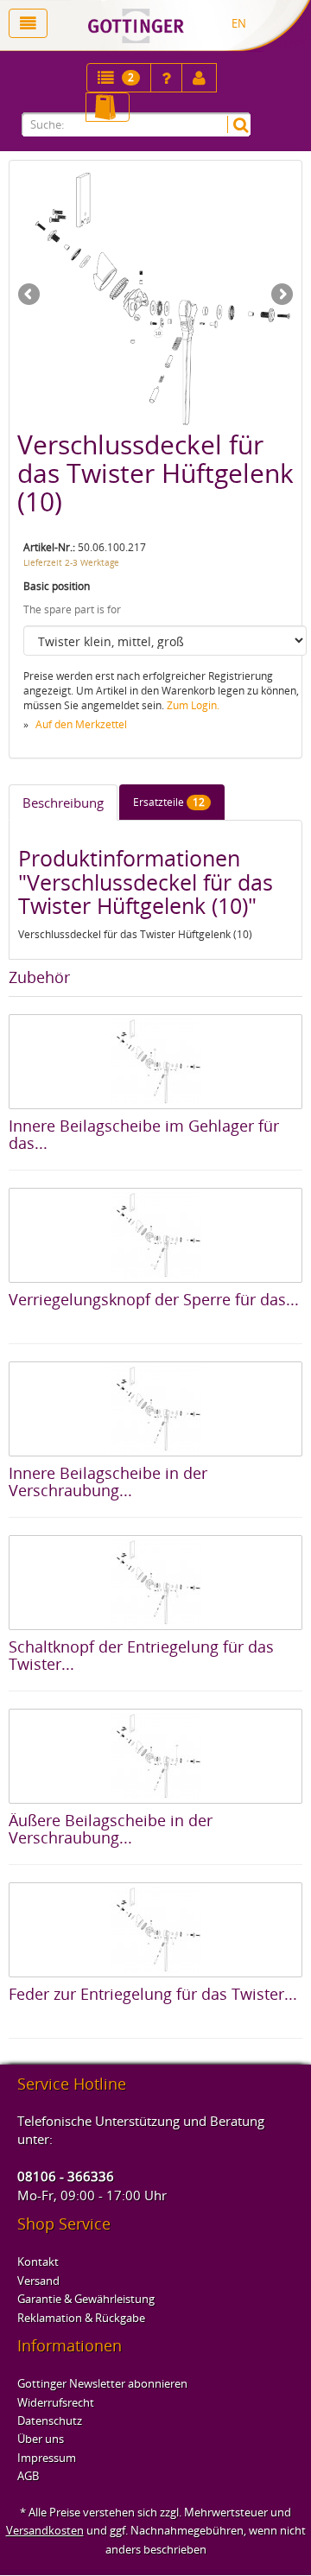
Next (281, 295)
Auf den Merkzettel (81, 724)
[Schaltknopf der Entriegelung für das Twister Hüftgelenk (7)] (155, 1583)
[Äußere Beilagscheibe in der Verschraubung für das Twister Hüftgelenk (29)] (155, 1756)
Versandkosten (45, 2530)
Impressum (47, 2458)
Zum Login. (193, 705)
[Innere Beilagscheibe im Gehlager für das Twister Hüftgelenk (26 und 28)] (155, 1062)
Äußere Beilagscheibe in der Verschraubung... (111, 1829)
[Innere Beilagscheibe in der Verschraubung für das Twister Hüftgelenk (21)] (155, 1409)
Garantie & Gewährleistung (86, 2299)
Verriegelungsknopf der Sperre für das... (154, 1299)
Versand (38, 2281)
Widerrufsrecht (56, 2402)
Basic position (57, 586)
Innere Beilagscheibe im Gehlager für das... (144, 1134)
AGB (28, 2476)
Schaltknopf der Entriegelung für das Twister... (141, 1655)
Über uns (41, 2439)
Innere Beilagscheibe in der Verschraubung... (108, 1482)
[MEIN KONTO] (166, 78)
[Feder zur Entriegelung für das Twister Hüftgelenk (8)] (155, 1930)
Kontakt (38, 2262)
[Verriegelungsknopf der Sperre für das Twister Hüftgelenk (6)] (155, 1235)
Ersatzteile (169, 802)
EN (239, 23)
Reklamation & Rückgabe (81, 2318)
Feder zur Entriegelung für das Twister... (153, 1994)
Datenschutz (50, 2421)
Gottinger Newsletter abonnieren (102, 2383)
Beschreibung (63, 803)
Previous (30, 295)
